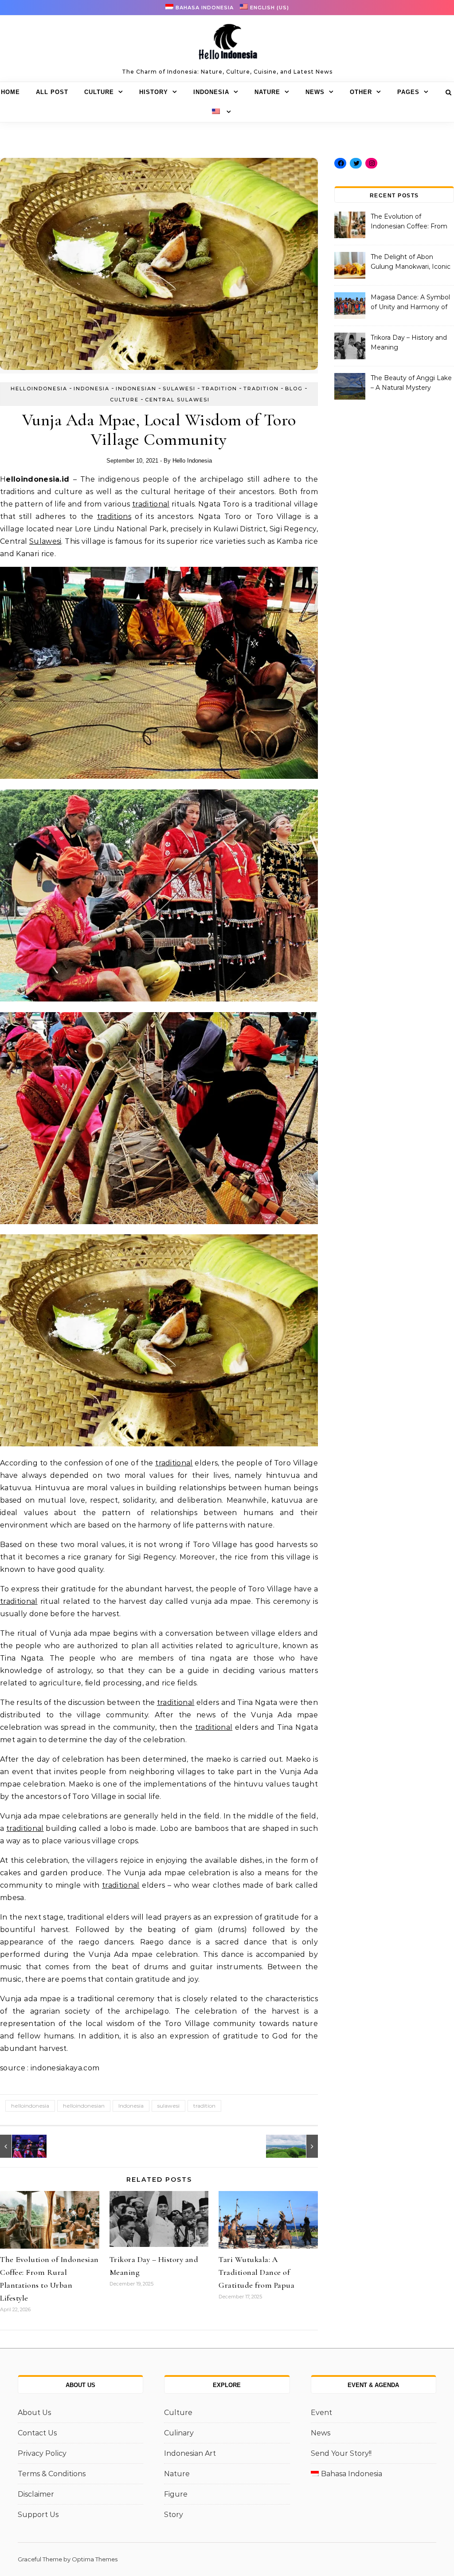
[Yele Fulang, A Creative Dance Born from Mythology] (20, 2146)
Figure (176, 2494)
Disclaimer (36, 2494)
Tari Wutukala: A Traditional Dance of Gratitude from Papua (256, 2272)
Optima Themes (95, 2559)
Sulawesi (179, 389)
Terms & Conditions (52, 2474)
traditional (151, 504)
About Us (34, 2413)
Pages (408, 92)
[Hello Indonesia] (227, 45)
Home (10, 92)
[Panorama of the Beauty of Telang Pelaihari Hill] (298, 2146)
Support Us (38, 2515)
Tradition (219, 389)
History (154, 92)
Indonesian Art (190, 2453)
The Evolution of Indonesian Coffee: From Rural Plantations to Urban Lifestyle (411, 222)
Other (361, 92)
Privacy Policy (42, 2453)
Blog (294, 389)
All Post (52, 92)
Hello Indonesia (192, 461)
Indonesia (211, 92)
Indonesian (136, 389)
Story (174, 2515)
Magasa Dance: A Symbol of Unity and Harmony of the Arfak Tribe (410, 303)
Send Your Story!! (341, 2453)
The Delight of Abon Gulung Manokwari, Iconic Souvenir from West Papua (411, 263)
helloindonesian (84, 2106)
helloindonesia (39, 389)
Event (321, 2413)
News (315, 92)
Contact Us (37, 2433)
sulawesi (168, 2106)
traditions (114, 516)
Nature (267, 92)
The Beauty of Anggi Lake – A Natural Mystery (411, 383)
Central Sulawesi (177, 400)
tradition (204, 2106)
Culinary (179, 2433)
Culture (99, 92)
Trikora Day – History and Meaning (409, 342)
